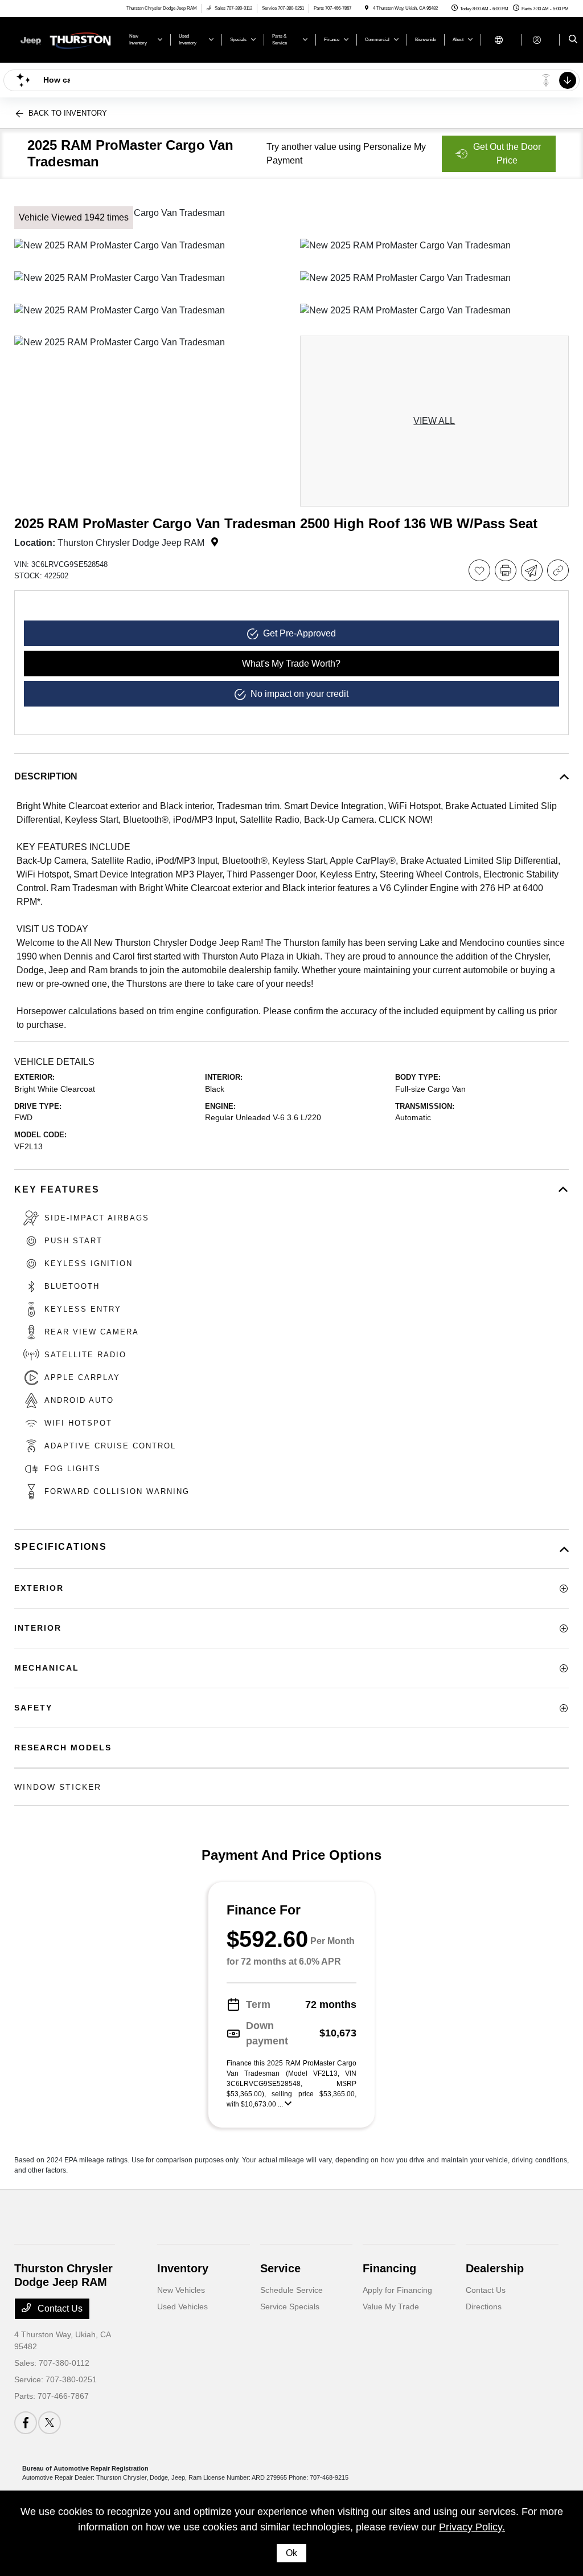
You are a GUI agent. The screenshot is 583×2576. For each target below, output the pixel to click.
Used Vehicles (182, 2306)
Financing (389, 2268)
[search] (573, 40)
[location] (367, 8)
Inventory (183, 2268)
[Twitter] (50, 2423)
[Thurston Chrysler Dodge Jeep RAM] (66, 39)
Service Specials (290, 2306)
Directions (484, 2306)
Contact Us (59, 2308)
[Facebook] (26, 2423)
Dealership (495, 2268)
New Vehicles (181, 2290)
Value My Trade (391, 2306)
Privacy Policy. (472, 2527)
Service (280, 2268)
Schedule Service (291, 2290)
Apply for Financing (397, 2290)
